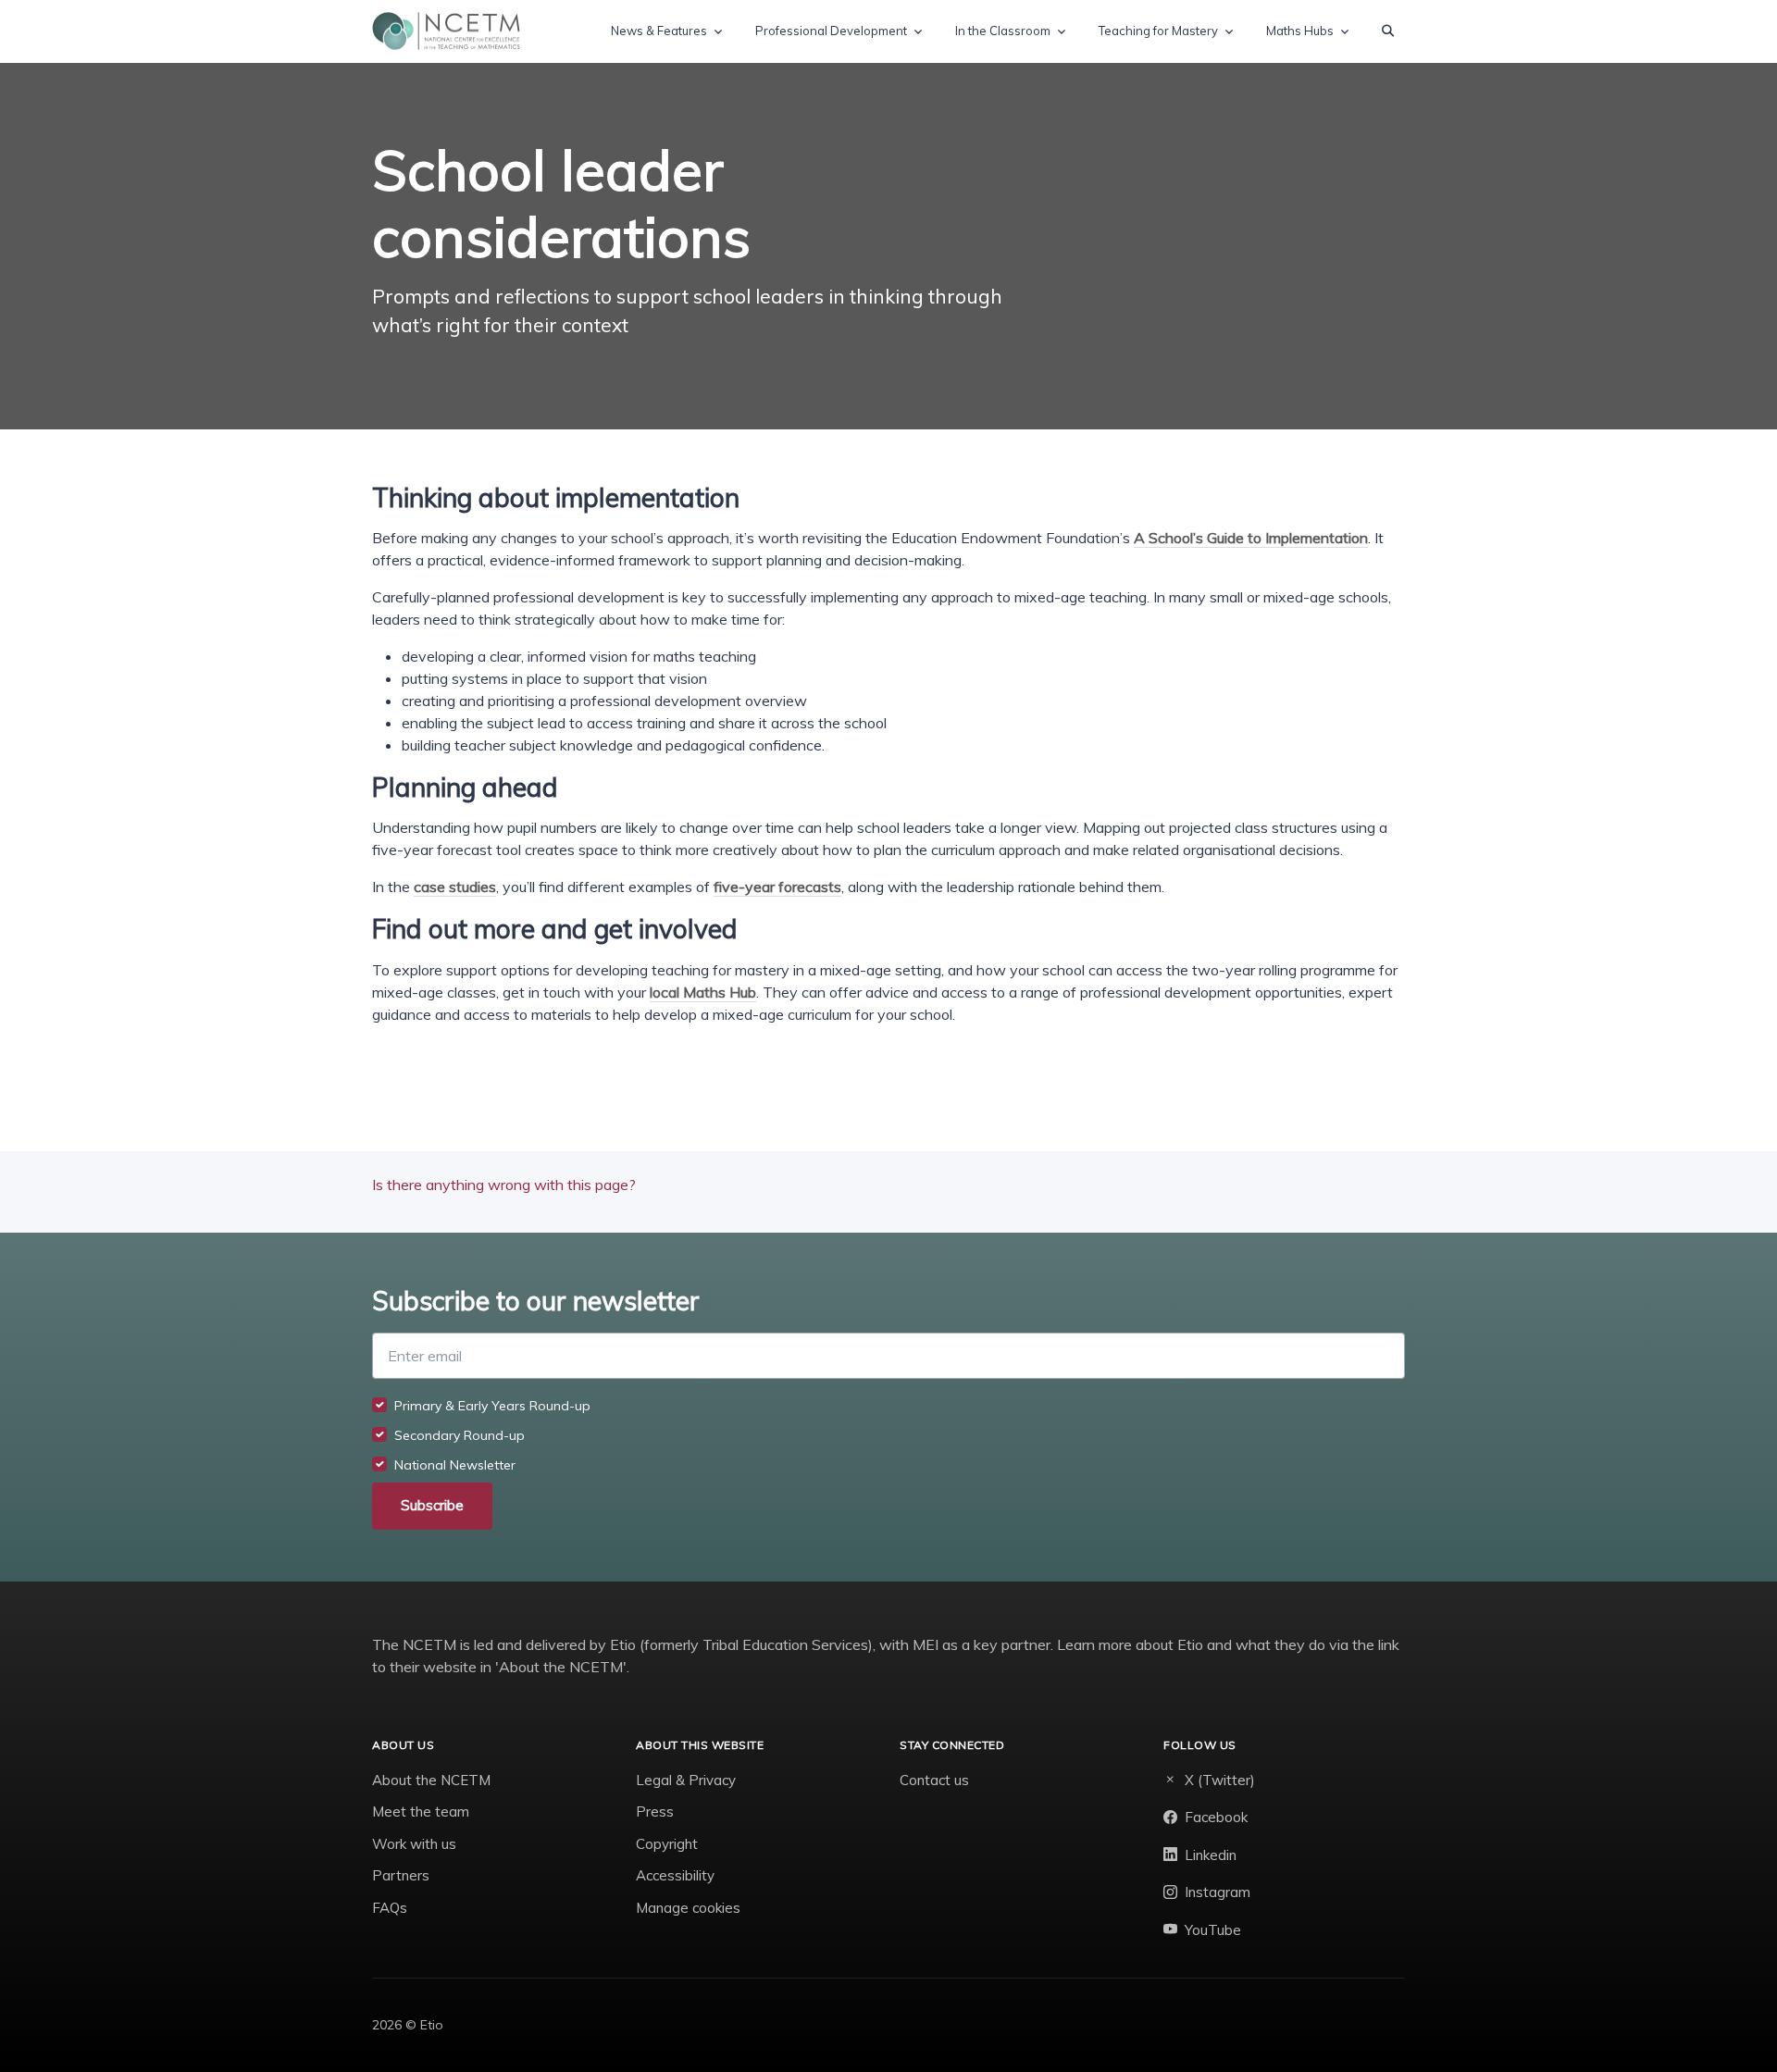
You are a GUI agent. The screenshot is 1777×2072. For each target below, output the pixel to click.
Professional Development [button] (831, 31)
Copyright (667, 1844)
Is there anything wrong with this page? (504, 1185)
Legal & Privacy (686, 1780)
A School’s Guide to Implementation (1251, 538)
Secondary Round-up (460, 1435)
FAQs (390, 1908)
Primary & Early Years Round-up (492, 1406)
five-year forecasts (777, 887)
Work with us (414, 1844)
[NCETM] (446, 31)
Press (655, 1811)
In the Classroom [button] (1003, 31)
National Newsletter (455, 1465)
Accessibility (675, 1875)
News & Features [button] (659, 31)
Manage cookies (688, 1908)
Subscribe (432, 1505)
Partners (401, 1875)
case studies (455, 887)
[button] (1388, 31)
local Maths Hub (703, 992)
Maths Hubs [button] (1300, 31)
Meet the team (421, 1811)
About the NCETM (431, 1780)
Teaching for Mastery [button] (1158, 31)
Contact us (934, 1780)
